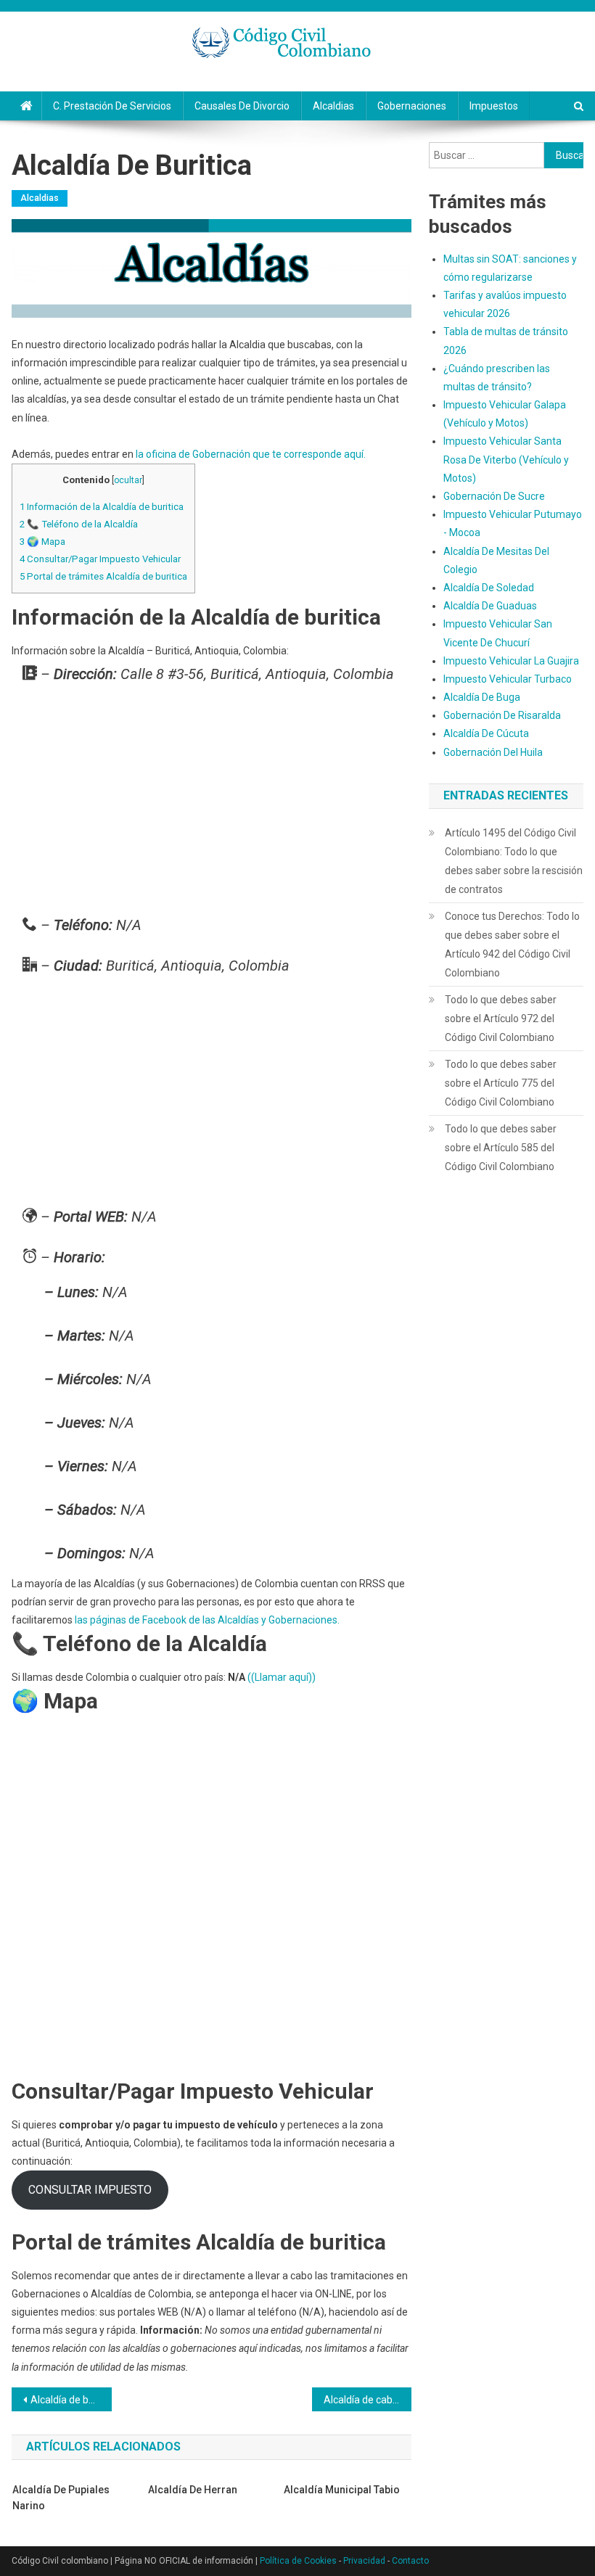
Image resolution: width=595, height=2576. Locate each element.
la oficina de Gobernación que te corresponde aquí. (251, 454)
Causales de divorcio (242, 106)
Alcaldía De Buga (482, 697)
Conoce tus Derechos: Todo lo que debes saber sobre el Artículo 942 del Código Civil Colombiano (512, 945)
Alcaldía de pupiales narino (61, 2498)
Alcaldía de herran (193, 2490)
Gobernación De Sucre (494, 496)
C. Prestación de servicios (112, 106)
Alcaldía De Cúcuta (486, 733)
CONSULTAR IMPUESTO (90, 2190)
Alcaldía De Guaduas (490, 606)
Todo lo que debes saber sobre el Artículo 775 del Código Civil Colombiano (501, 1083)
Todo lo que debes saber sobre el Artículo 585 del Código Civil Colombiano (501, 1148)
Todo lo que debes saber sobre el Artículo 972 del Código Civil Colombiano (501, 1019)
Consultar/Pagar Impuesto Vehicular (100, 559)
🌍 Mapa (42, 542)
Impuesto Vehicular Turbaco (508, 679)
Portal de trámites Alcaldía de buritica (103, 576)
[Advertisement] (212, 803)
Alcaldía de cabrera (368, 2400)
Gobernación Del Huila (493, 752)
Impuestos (494, 106)
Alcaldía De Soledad (489, 588)
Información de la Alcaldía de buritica (102, 507)
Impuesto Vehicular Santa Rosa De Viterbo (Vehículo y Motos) (506, 459)
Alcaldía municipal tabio (342, 2490)
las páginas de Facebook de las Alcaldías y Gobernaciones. (207, 1620)
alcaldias (333, 106)
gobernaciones (412, 106)
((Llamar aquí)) (282, 1677)
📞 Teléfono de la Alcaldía (79, 524)
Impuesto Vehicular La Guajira (511, 661)
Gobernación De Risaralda (502, 715)
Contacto (410, 2561)
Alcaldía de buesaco (71, 2400)
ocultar (128, 480)
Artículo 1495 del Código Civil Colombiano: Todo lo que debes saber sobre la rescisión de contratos (514, 861)
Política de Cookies (298, 2561)
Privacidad (364, 2561)
